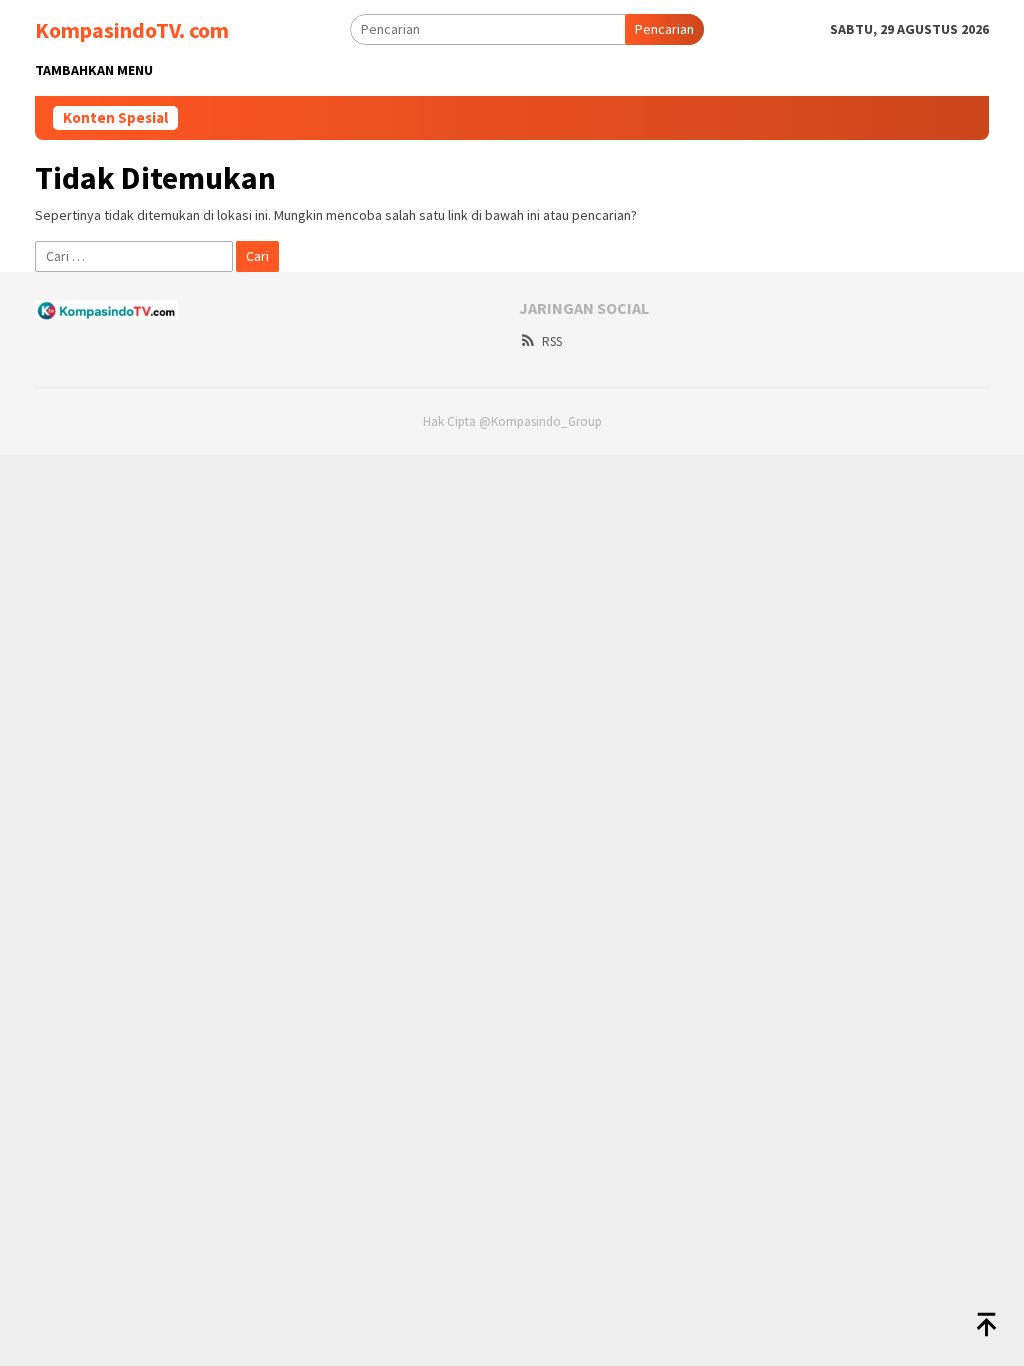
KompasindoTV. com (132, 30)
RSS (552, 341)
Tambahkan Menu (94, 70)
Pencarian (664, 29)
